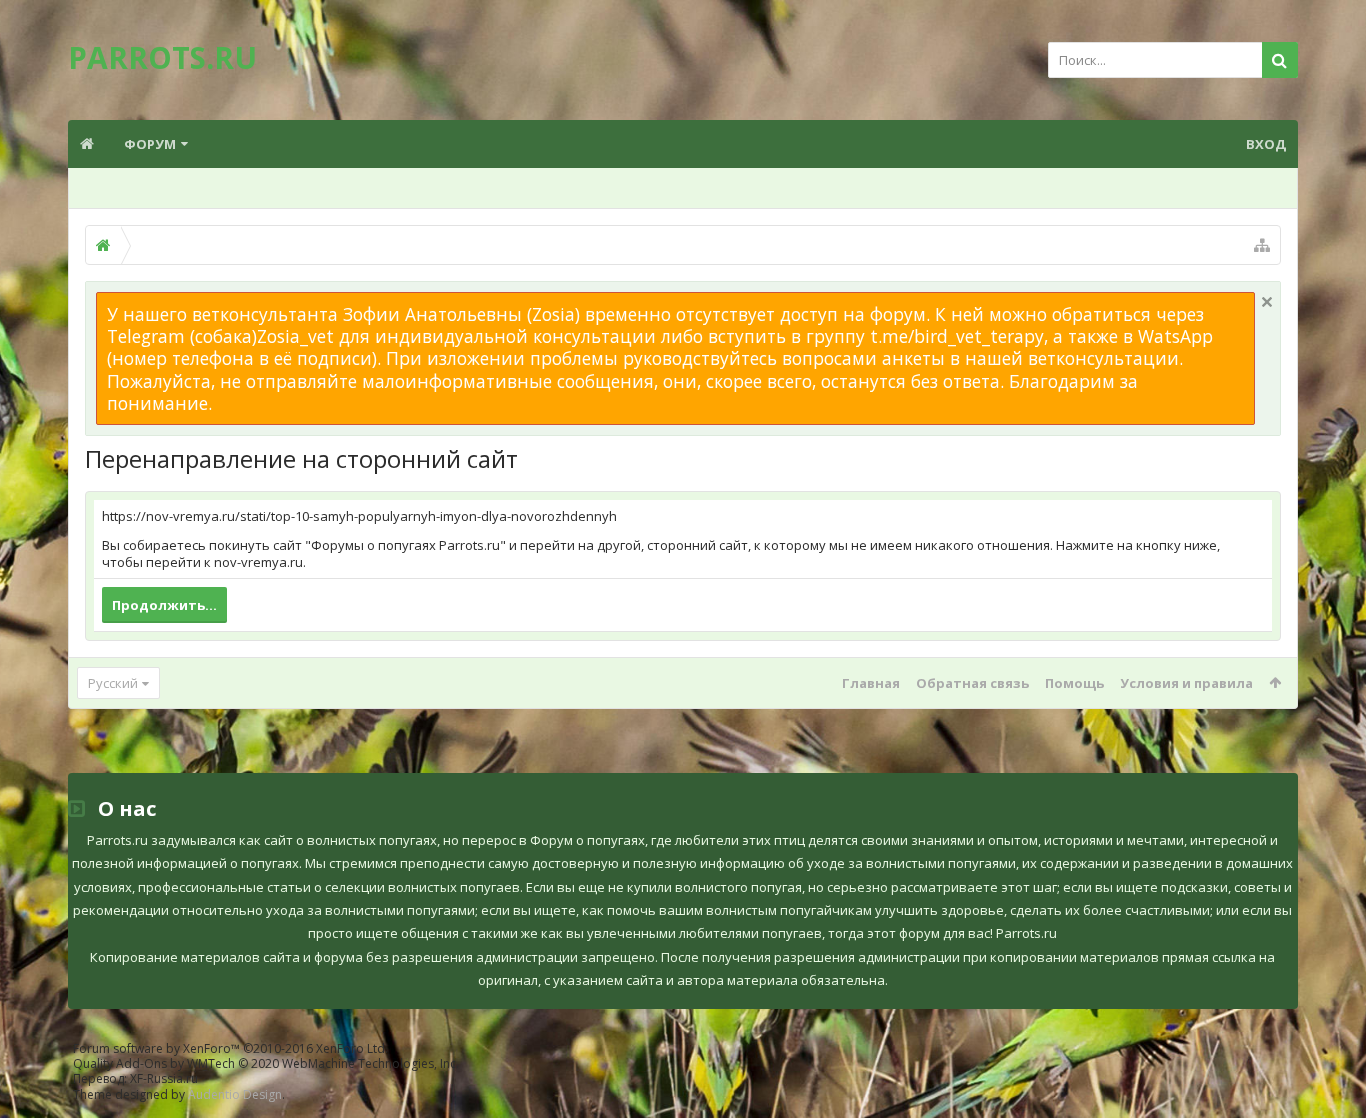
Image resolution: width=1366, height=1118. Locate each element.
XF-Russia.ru (164, 1078)
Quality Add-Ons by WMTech (266, 1063)
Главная (871, 683)
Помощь (1074, 683)
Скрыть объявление (1267, 302)
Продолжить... (164, 605)
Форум (150, 144)
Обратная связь (972, 683)
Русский (113, 683)
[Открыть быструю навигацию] (1262, 245)
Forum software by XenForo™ (230, 1048)
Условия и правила (1186, 683)
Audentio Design (235, 1094)
